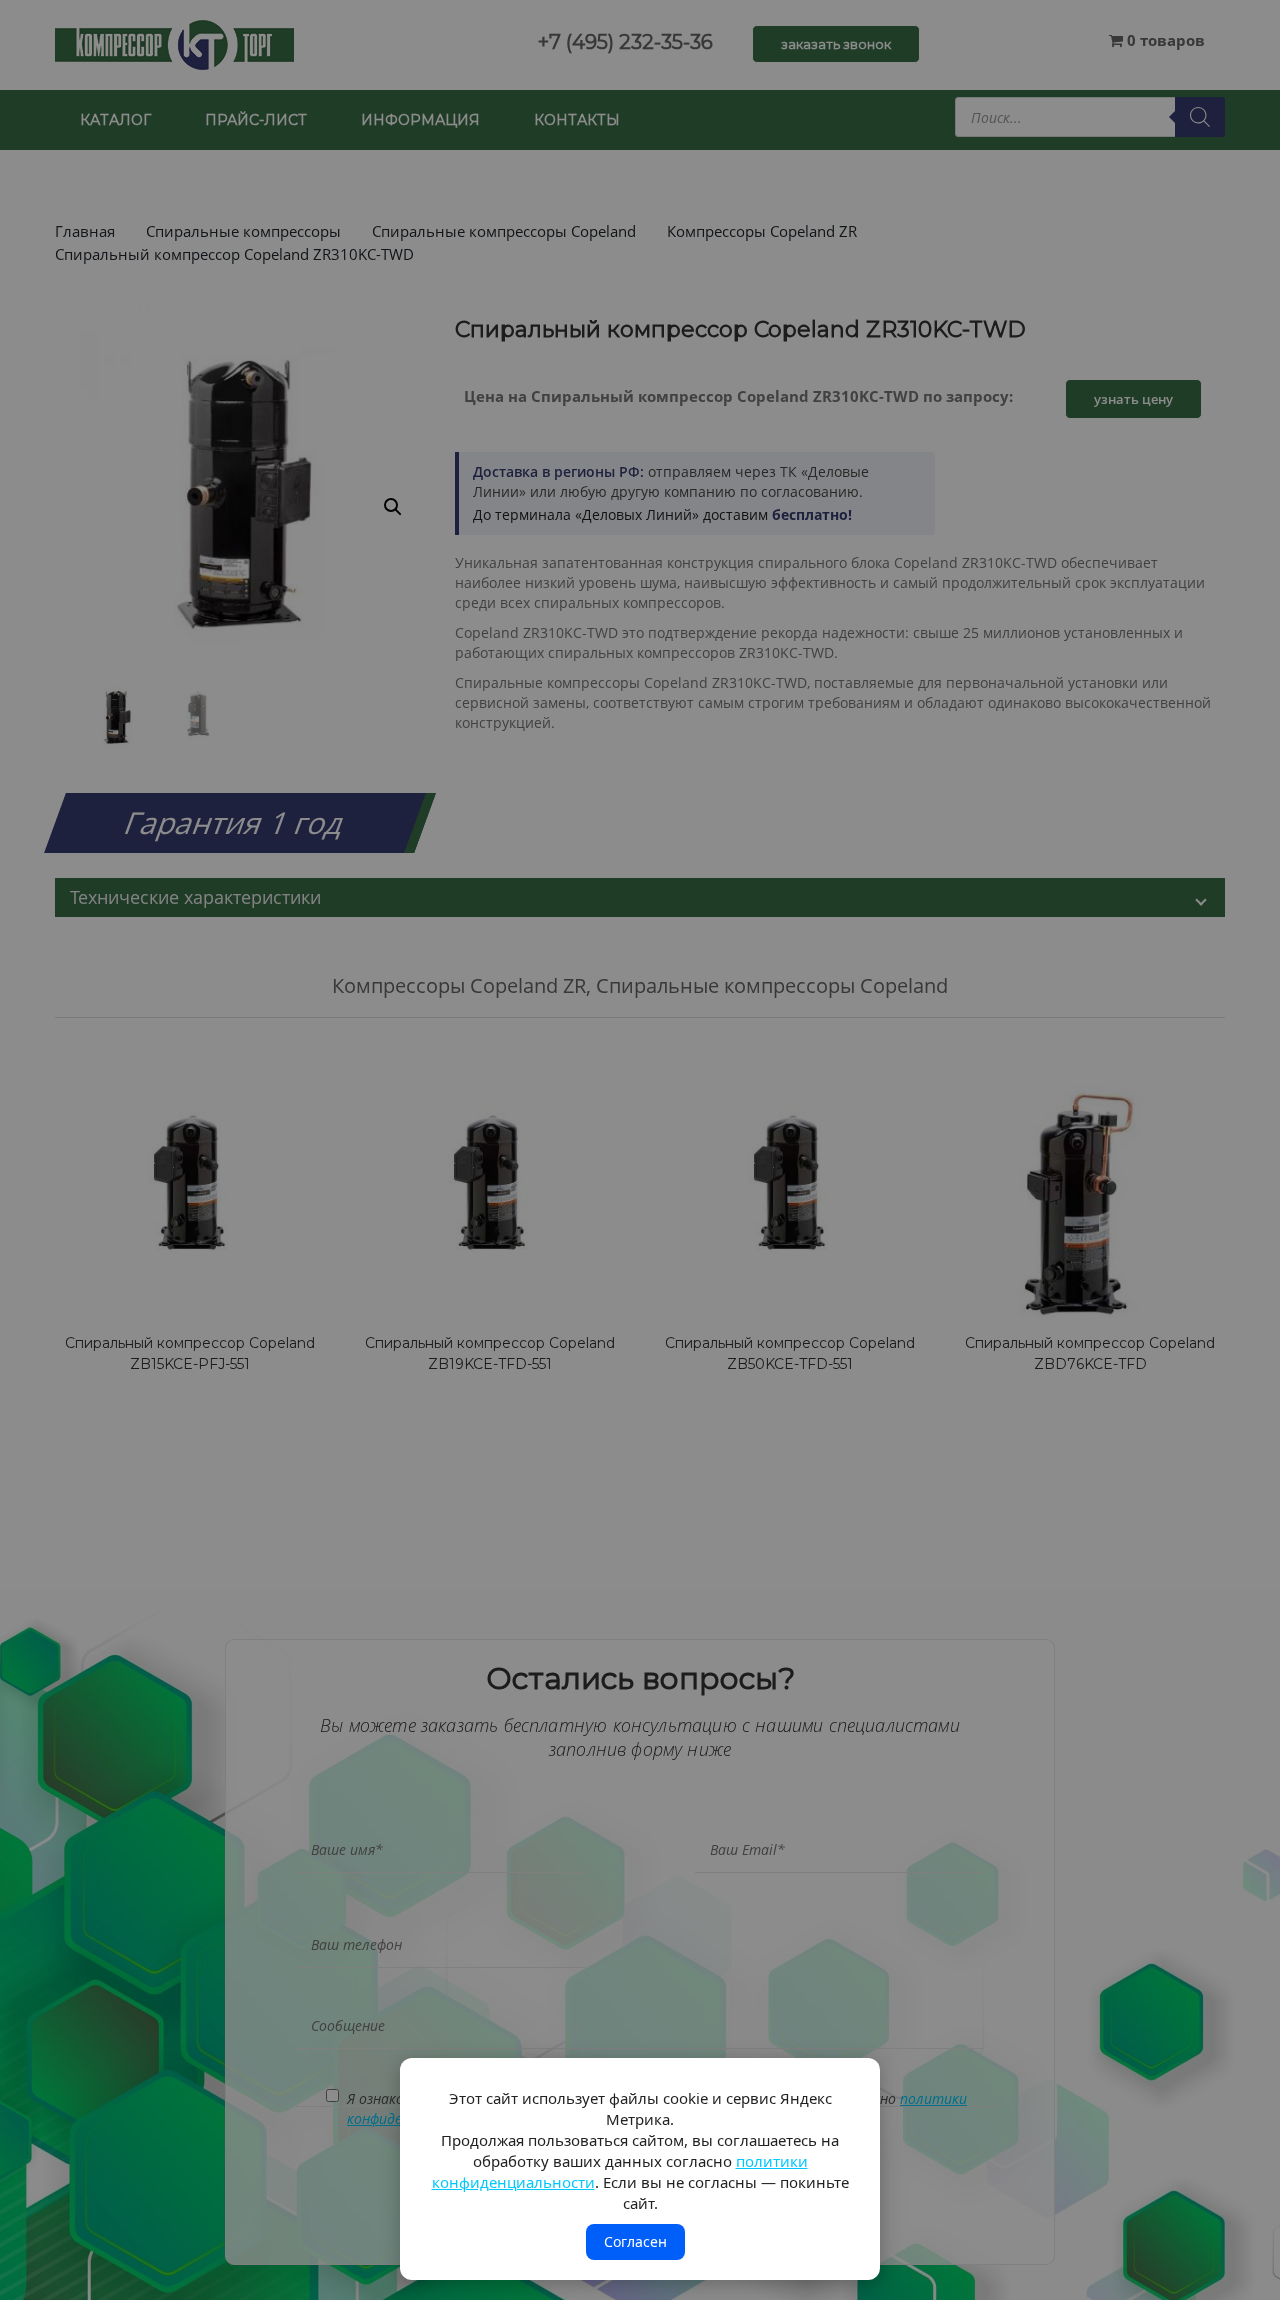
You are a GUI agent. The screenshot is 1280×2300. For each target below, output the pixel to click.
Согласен (635, 2241)
